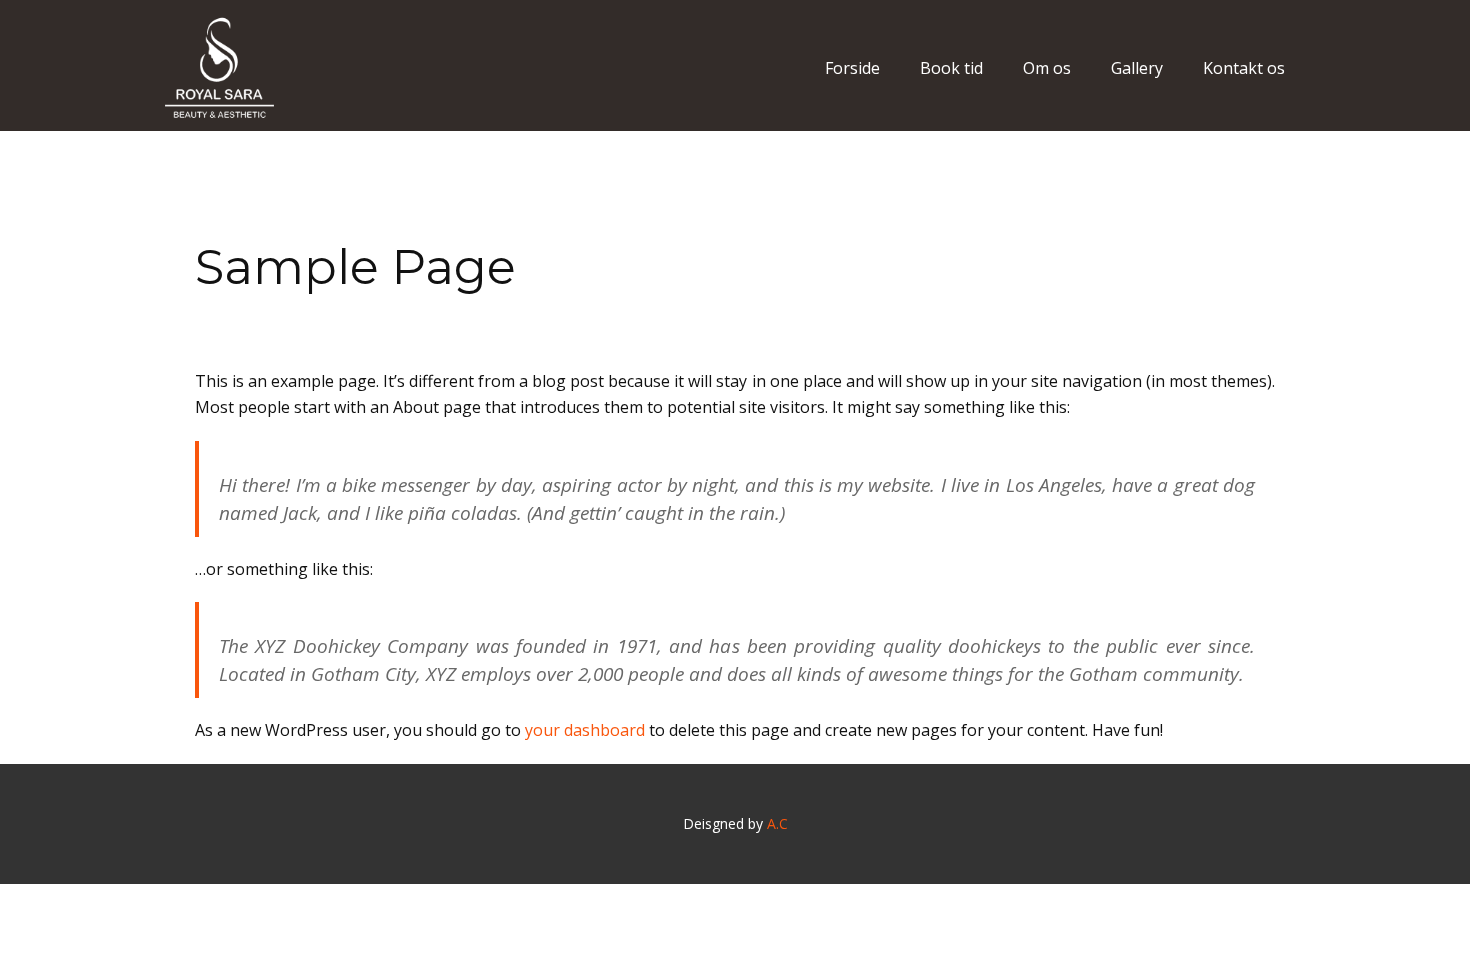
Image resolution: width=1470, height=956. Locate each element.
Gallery (1137, 68)
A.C (777, 823)
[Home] (219, 68)
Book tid (951, 68)
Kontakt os (1244, 68)
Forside (852, 68)
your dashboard (585, 730)
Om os (1047, 68)
